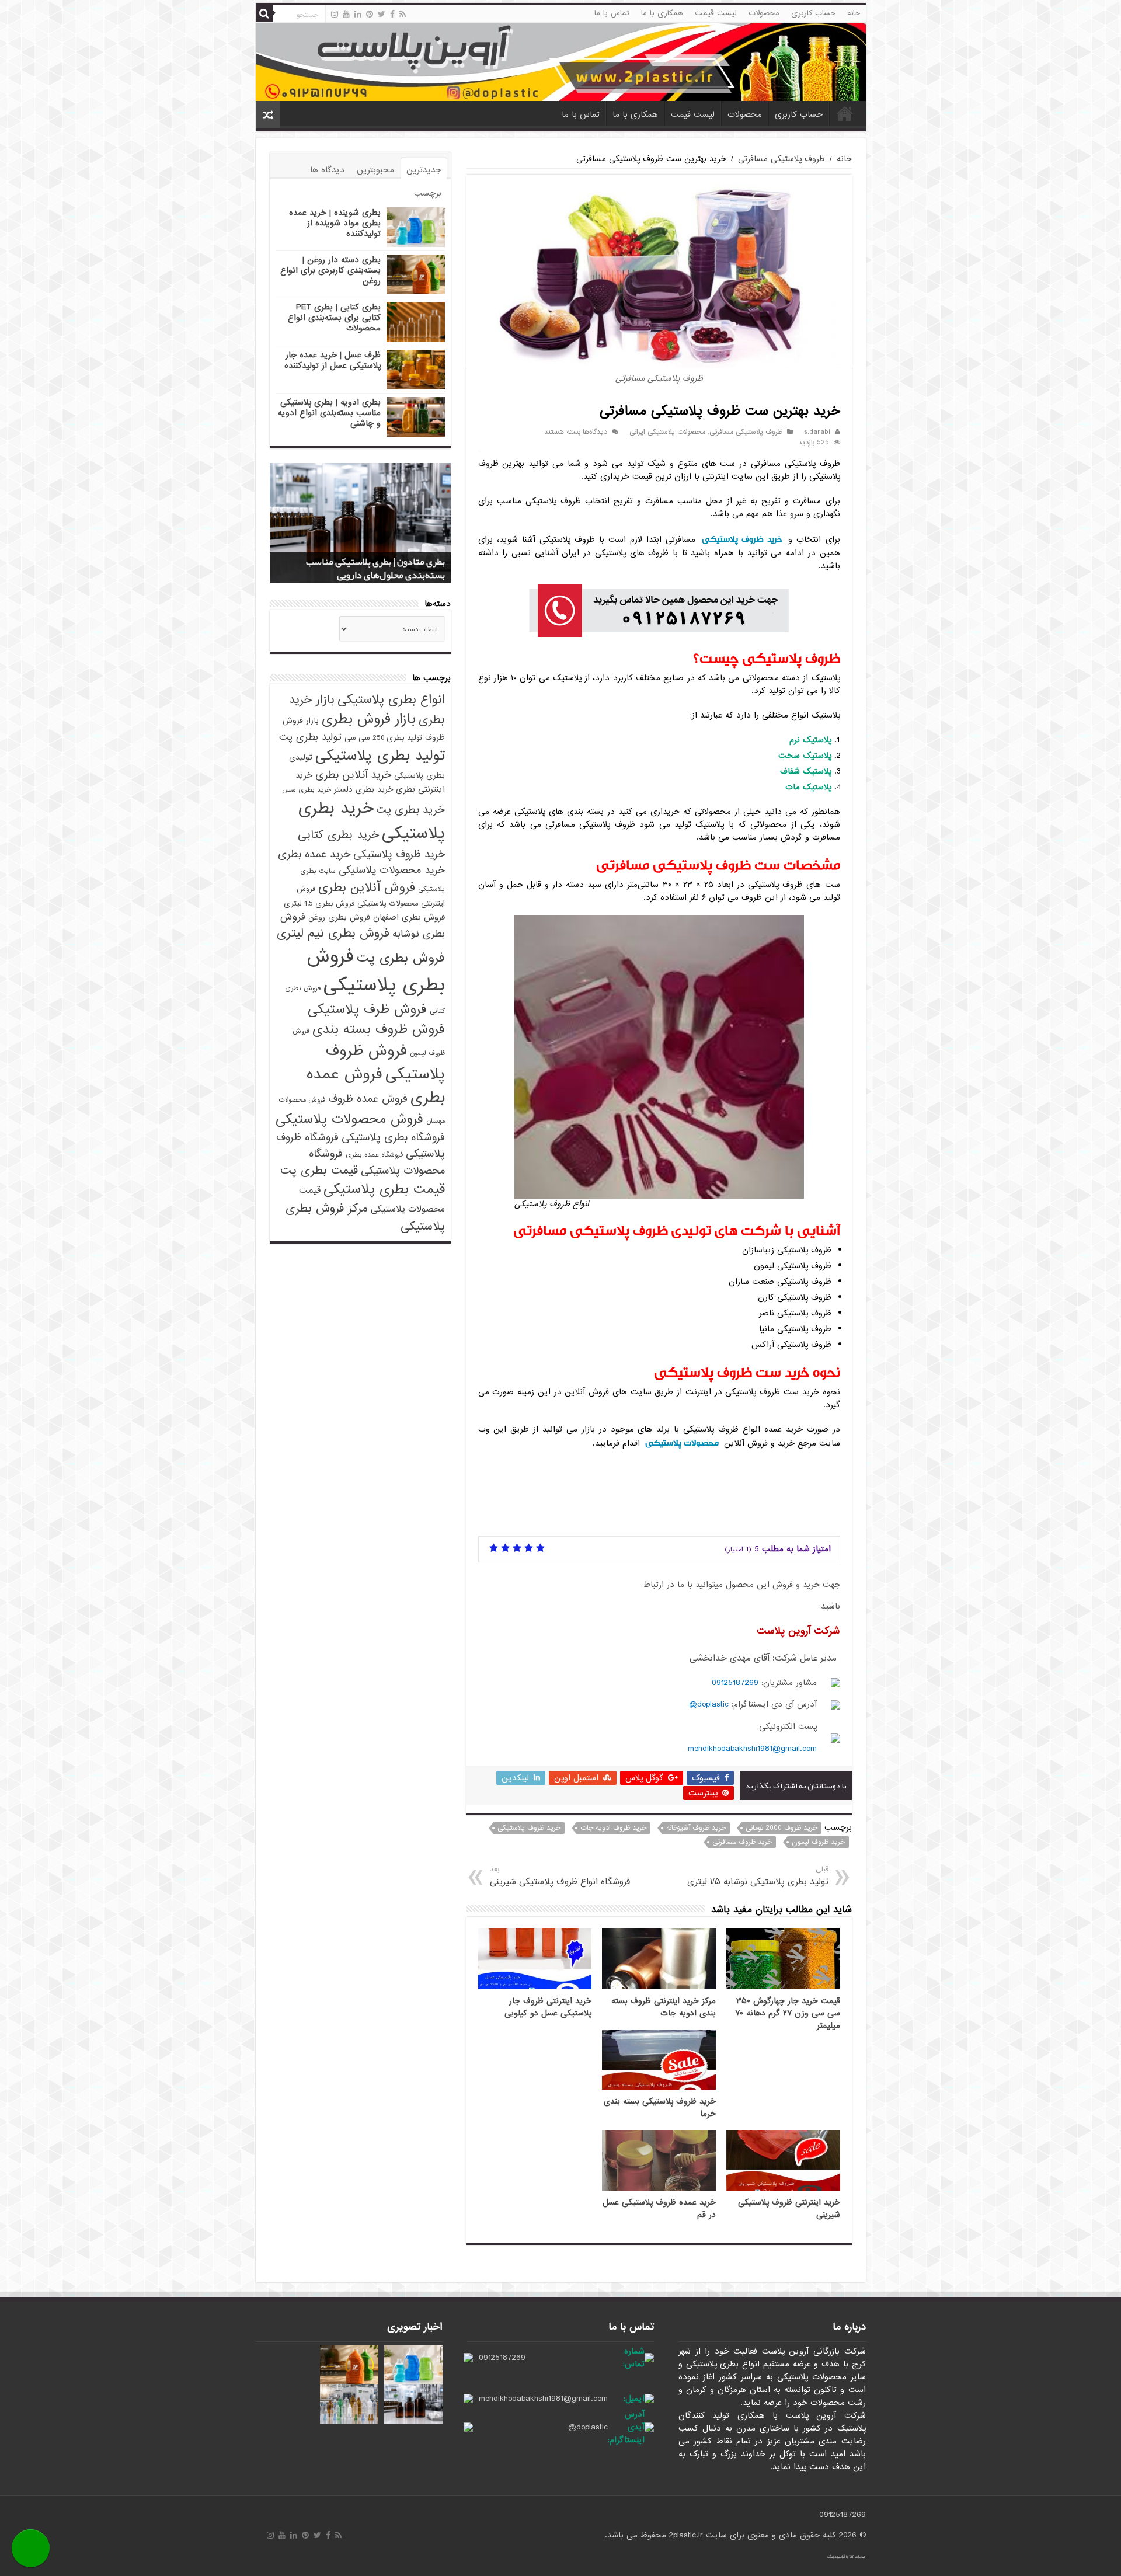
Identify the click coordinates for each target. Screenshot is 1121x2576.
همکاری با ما (662, 13)
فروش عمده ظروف (368, 1099)
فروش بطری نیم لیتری (333, 933)
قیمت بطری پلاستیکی (384, 1189)
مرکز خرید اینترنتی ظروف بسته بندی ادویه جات (664, 2007)
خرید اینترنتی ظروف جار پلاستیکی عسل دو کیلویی (548, 2007)
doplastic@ (709, 1704)
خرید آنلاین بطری (353, 775)
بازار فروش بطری (369, 719)
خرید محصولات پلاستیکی (392, 870)
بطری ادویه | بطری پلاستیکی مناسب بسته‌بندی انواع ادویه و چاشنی (329, 413)
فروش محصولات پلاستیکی (349, 1119)
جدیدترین (424, 170)
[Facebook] (392, 14)
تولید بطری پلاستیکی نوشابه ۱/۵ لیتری (758, 1876)
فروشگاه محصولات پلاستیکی (377, 1162)
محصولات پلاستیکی (682, 1443)
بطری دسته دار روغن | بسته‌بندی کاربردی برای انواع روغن (330, 270)
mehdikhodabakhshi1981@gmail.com (752, 1749)
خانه (854, 13)
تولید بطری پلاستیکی (380, 756)
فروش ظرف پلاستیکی (367, 1009)
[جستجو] (264, 13)
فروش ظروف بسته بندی (379, 1029)
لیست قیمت (716, 13)
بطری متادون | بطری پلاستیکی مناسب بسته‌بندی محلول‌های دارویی (375, 568)
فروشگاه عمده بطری (374, 1155)
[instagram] (335, 14)
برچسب (428, 193)
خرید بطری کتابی (338, 835)
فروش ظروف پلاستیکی (385, 1063)
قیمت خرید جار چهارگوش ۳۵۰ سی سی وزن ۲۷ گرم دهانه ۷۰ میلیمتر (788, 2013)
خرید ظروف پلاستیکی (742, 539)
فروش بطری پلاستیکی (376, 971)
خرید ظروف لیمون (818, 1842)
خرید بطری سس (307, 790)
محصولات (764, 13)
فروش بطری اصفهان (409, 917)
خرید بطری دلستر (363, 790)
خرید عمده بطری (314, 854)
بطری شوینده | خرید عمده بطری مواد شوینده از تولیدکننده (335, 223)
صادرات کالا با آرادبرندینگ (847, 2557)
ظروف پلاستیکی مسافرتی (781, 159)
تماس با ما (612, 13)
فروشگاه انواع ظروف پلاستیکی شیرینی (560, 1876)
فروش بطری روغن (339, 918)
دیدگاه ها (327, 170)
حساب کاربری (813, 13)
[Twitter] (382, 14)
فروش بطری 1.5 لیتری (319, 904)
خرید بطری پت (410, 810)
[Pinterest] (370, 14)
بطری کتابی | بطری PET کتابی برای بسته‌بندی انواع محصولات (334, 318)
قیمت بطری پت (319, 1171)
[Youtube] (346, 14)
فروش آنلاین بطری (367, 887)
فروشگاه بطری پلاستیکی (393, 1137)
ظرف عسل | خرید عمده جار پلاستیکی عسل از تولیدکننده (333, 360)
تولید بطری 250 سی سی (383, 738)
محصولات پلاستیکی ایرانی (667, 432)
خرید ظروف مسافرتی (742, 1842)
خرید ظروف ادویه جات (613, 1828)
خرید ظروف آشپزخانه (696, 1828)
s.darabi (817, 432)
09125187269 (735, 1683)
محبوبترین (375, 170)
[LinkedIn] (358, 14)
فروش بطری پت (401, 958)
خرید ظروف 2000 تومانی (781, 1828)
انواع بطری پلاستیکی (391, 699)
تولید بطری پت (310, 737)
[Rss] (403, 14)
